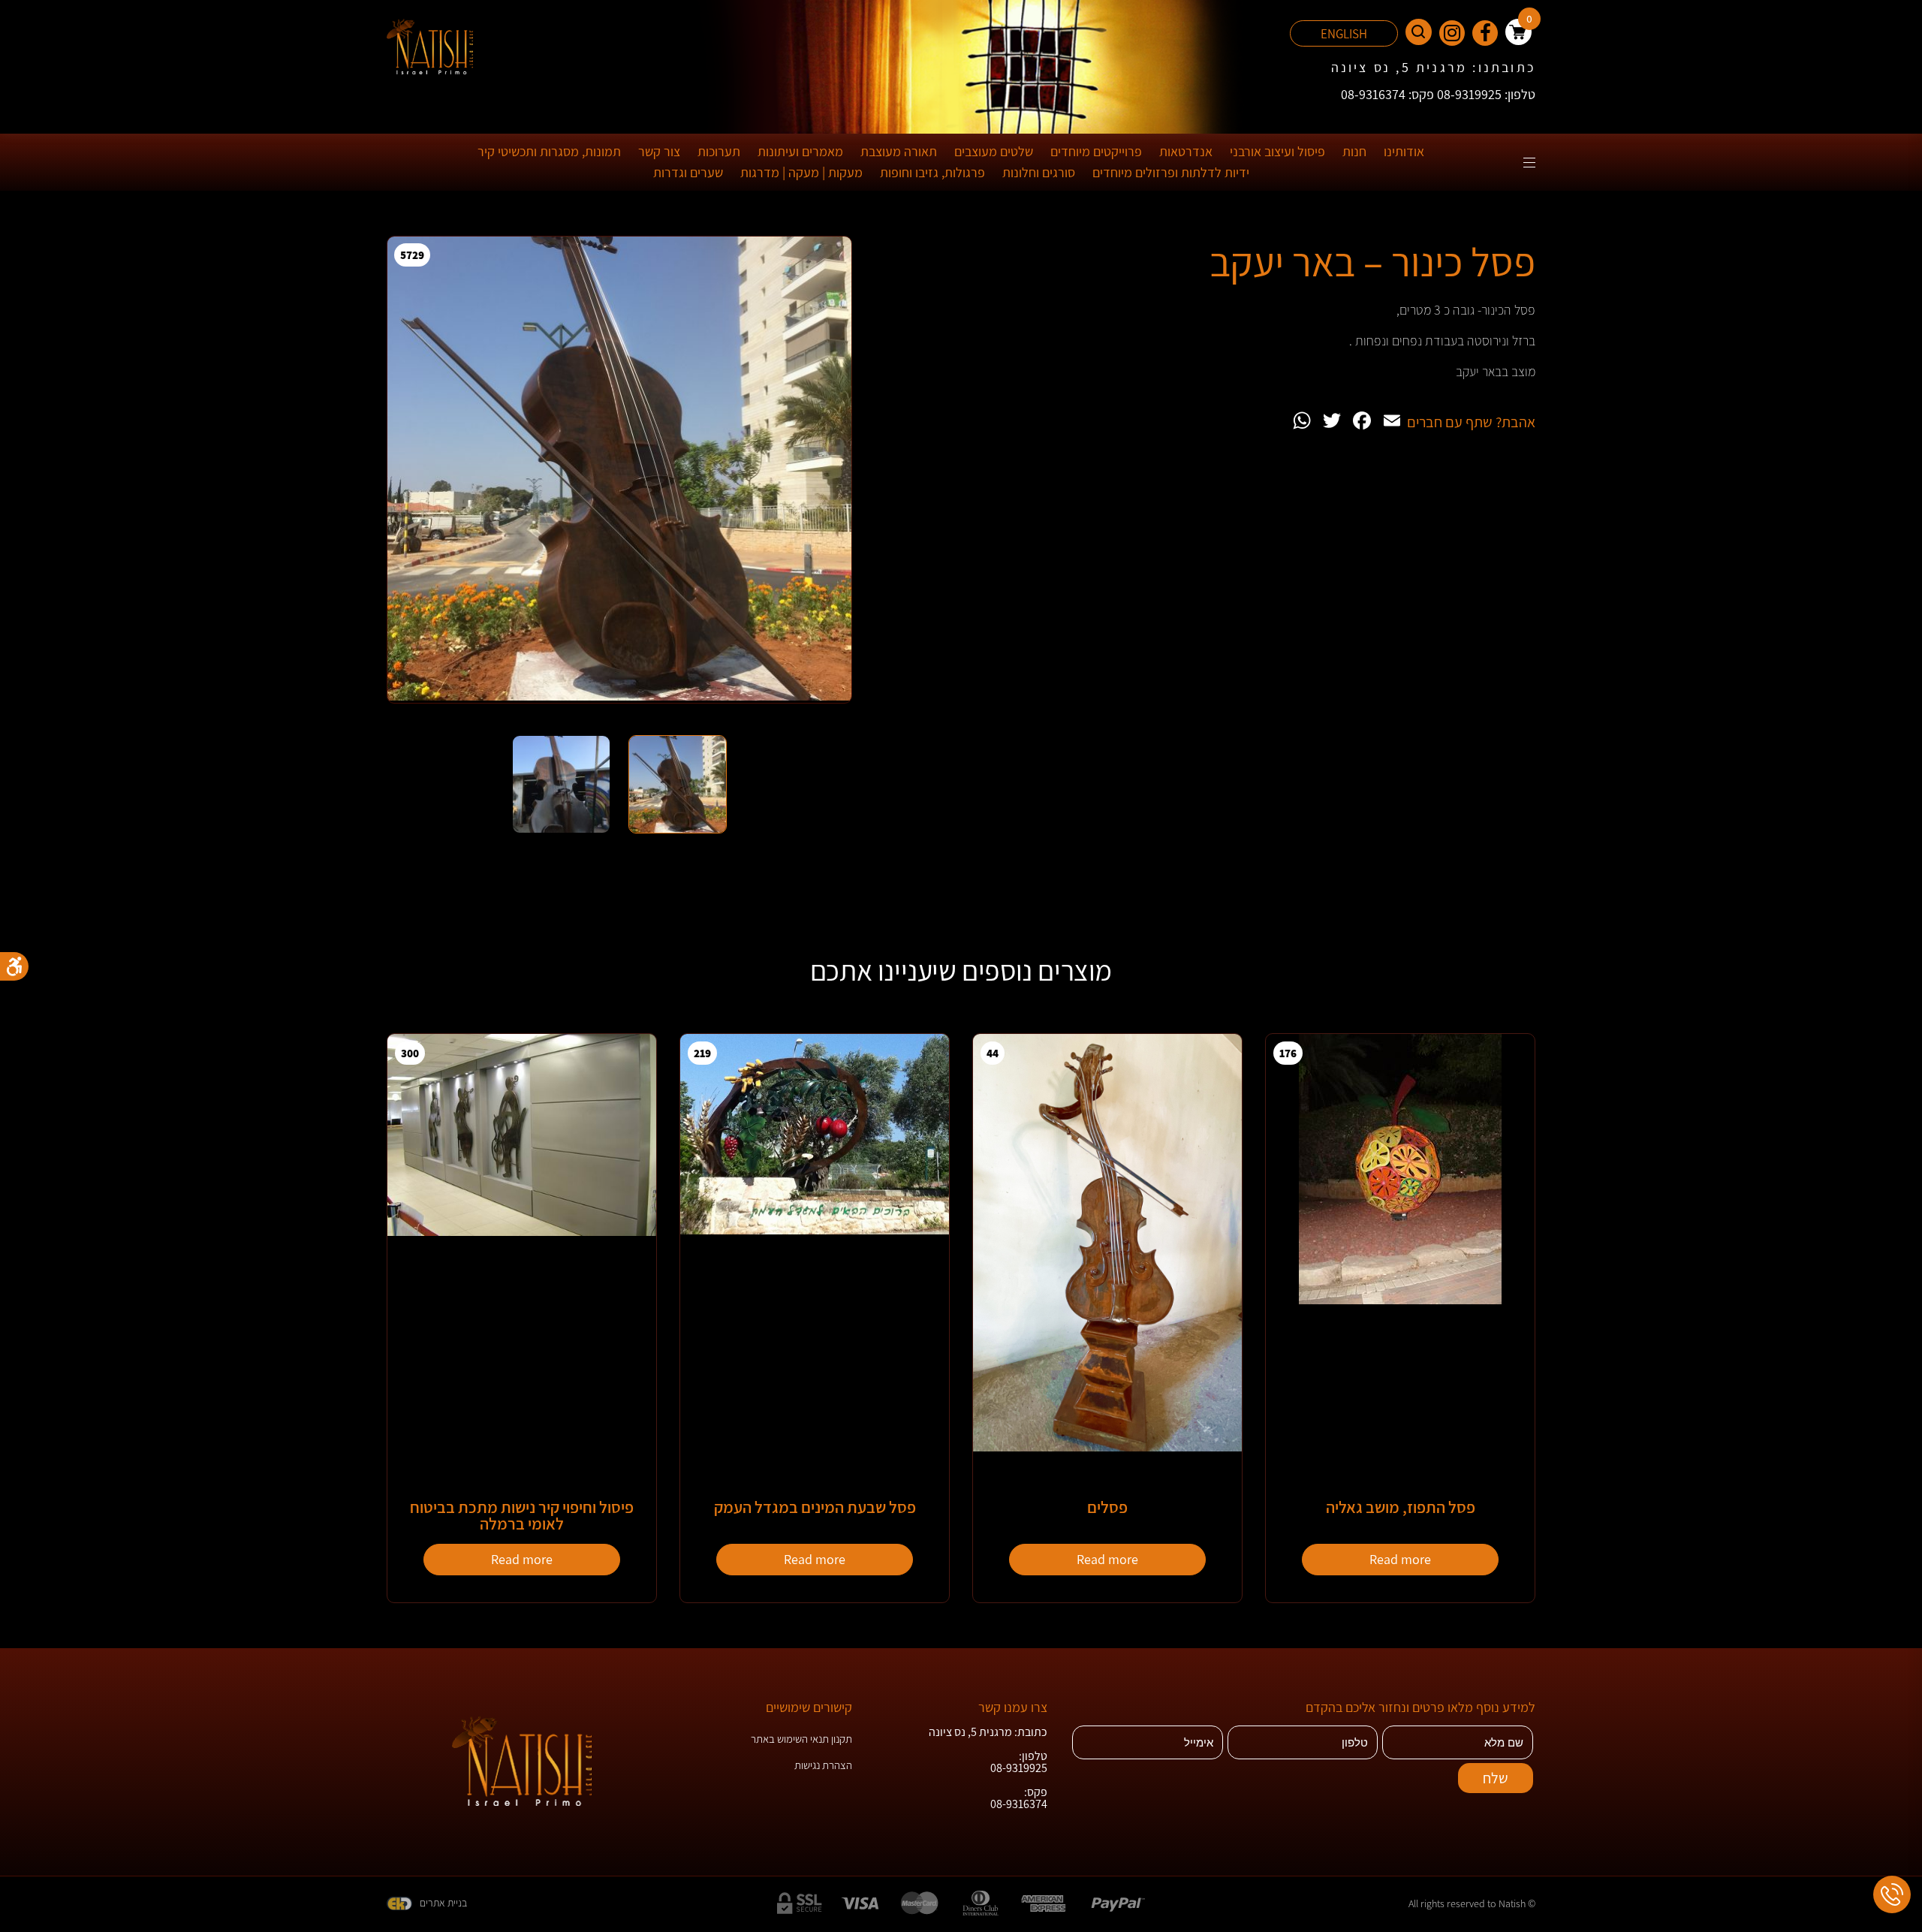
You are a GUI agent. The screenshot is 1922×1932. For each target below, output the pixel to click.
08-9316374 (1019, 1804)
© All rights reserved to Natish (1472, 1903)
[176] (1400, 1300)
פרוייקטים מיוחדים (1096, 151)
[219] (815, 1230)
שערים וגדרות (688, 172)
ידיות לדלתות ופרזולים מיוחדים (1171, 172)
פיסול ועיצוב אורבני (1277, 151)
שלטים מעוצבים (994, 151)
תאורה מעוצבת (899, 151)
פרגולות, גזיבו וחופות (932, 172)
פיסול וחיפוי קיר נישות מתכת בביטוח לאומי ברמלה (522, 1515)
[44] (1107, 1447)
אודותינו (1404, 151)
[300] (522, 1232)
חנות (1354, 151)
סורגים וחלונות (1039, 172)
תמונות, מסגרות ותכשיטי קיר (549, 151)
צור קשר (659, 151)
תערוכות (719, 151)
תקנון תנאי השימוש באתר (801, 1739)
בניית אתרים (443, 1903)
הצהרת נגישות (823, 1765)
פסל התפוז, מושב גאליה (1401, 1507)
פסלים (1107, 1507)
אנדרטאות (1186, 151)
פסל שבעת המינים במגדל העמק (815, 1507)
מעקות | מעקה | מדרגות (801, 172)
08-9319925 (1019, 1768)
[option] (619, 481)
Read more (1400, 1559)
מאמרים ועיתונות (800, 151)
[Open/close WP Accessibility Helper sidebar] (14, 966)
